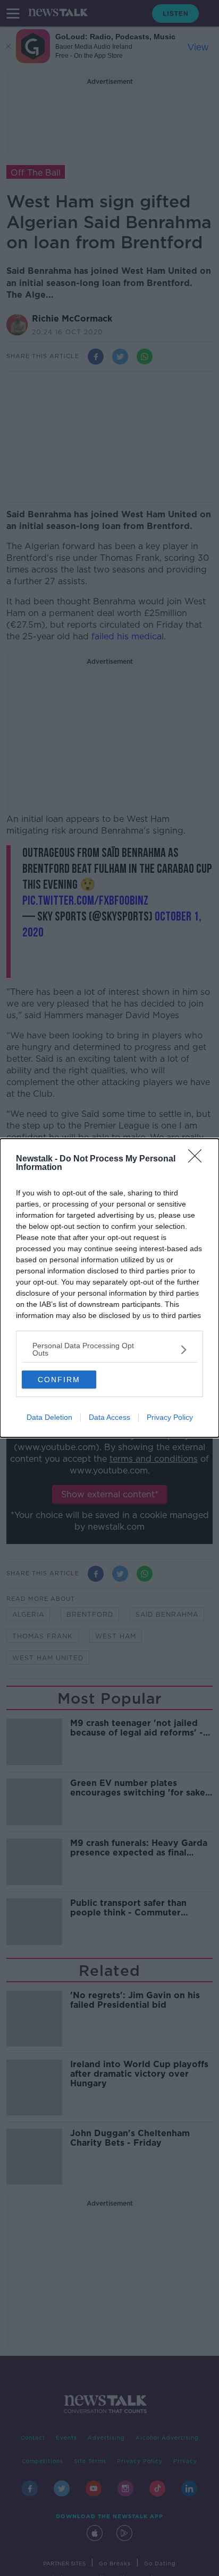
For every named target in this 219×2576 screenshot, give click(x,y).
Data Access (109, 1417)
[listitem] (109, 1349)
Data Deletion (49, 1417)
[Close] (198, 1159)
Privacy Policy (170, 1417)
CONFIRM (59, 1380)
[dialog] (109, 1288)
